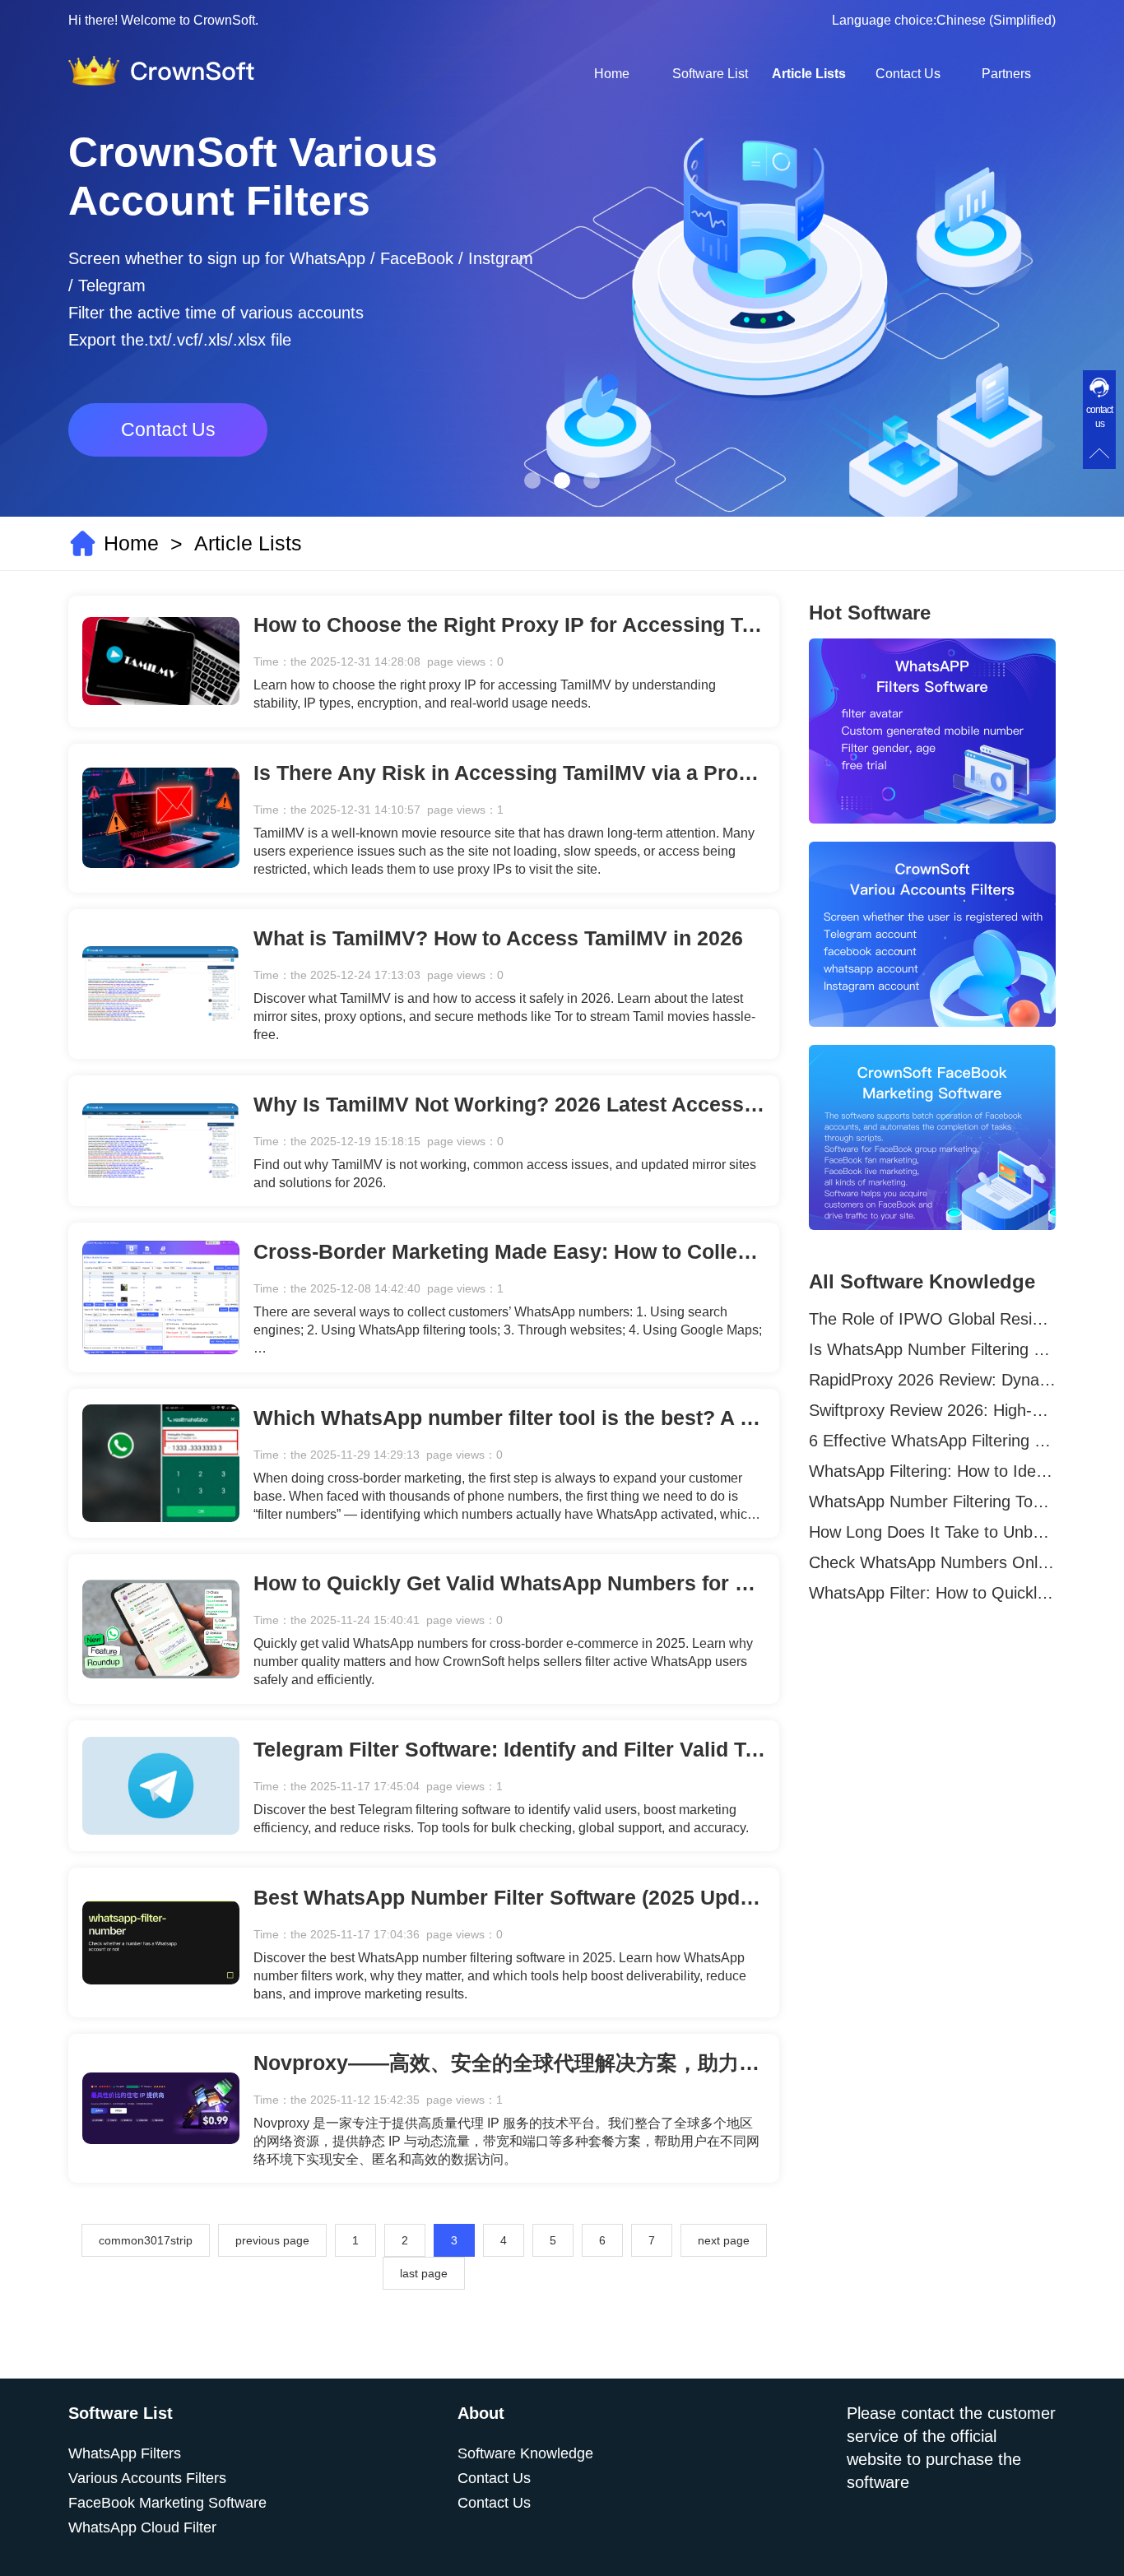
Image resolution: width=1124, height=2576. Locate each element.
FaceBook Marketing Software (167, 2503)
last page (424, 2273)
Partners (1006, 74)
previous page (272, 2240)
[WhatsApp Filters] (932, 731)
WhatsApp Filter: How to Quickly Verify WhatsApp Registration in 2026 (932, 1593)
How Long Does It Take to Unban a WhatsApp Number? (932, 1532)
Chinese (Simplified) (996, 20)
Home (612, 74)
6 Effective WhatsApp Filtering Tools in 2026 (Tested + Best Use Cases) (932, 1441)
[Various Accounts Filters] (932, 934)
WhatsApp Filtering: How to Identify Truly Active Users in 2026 (932, 1471)
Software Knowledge (525, 2453)
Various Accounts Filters (147, 2478)
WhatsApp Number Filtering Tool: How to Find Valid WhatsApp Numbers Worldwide (932, 1502)
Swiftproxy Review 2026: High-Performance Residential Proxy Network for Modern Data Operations (932, 1410)
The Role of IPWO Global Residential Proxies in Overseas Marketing (932, 1319)
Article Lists (809, 74)
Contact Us (908, 74)
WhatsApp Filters (125, 2453)
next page (724, 2240)
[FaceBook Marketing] (932, 1137)
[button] (532, 480)
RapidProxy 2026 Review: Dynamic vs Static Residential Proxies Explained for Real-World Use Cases (932, 1380)
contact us (1099, 417)
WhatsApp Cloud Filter (142, 2527)
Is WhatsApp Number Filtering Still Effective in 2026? (932, 1349)
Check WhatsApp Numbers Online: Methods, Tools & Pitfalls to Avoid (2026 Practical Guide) (932, 1562)
